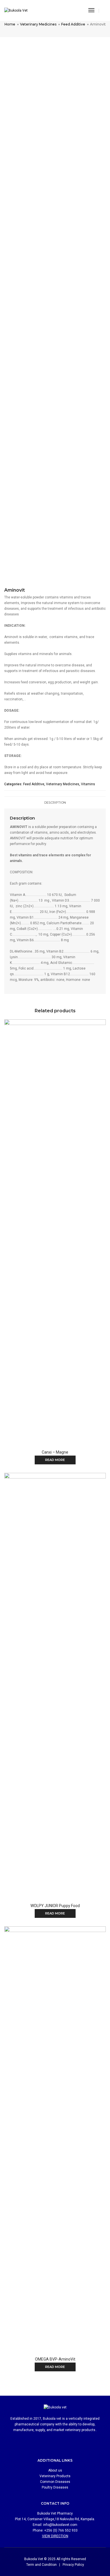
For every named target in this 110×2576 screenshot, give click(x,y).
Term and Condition (41, 2565)
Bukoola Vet (34, 2559)
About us (55, 2470)
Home (10, 24)
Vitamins (88, 784)
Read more (55, 1460)
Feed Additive (73, 24)
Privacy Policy (73, 2565)
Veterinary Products (55, 2476)
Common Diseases (55, 2482)
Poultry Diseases (55, 2487)
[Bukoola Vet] (16, 10)
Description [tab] (55, 803)
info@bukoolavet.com (60, 2525)
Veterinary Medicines (38, 24)
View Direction (55, 2536)
